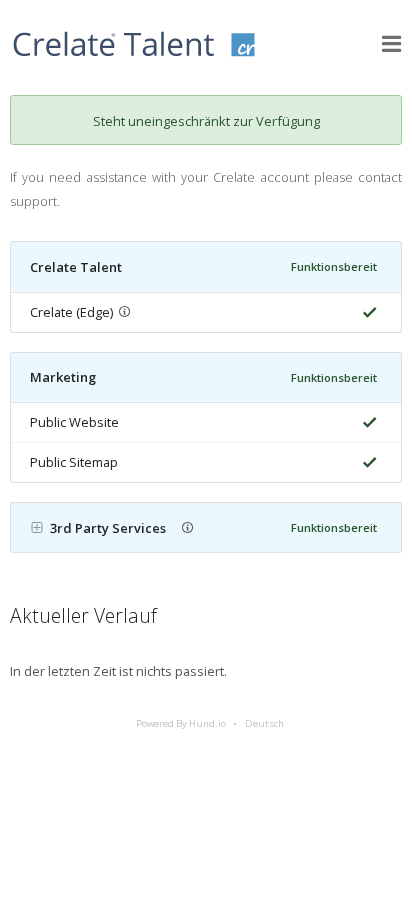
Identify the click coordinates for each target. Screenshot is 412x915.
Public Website (74, 422)
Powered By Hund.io (181, 723)
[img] (366, 312)
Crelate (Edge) (71, 312)
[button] (392, 44)
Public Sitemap (74, 462)
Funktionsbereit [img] (334, 266)
